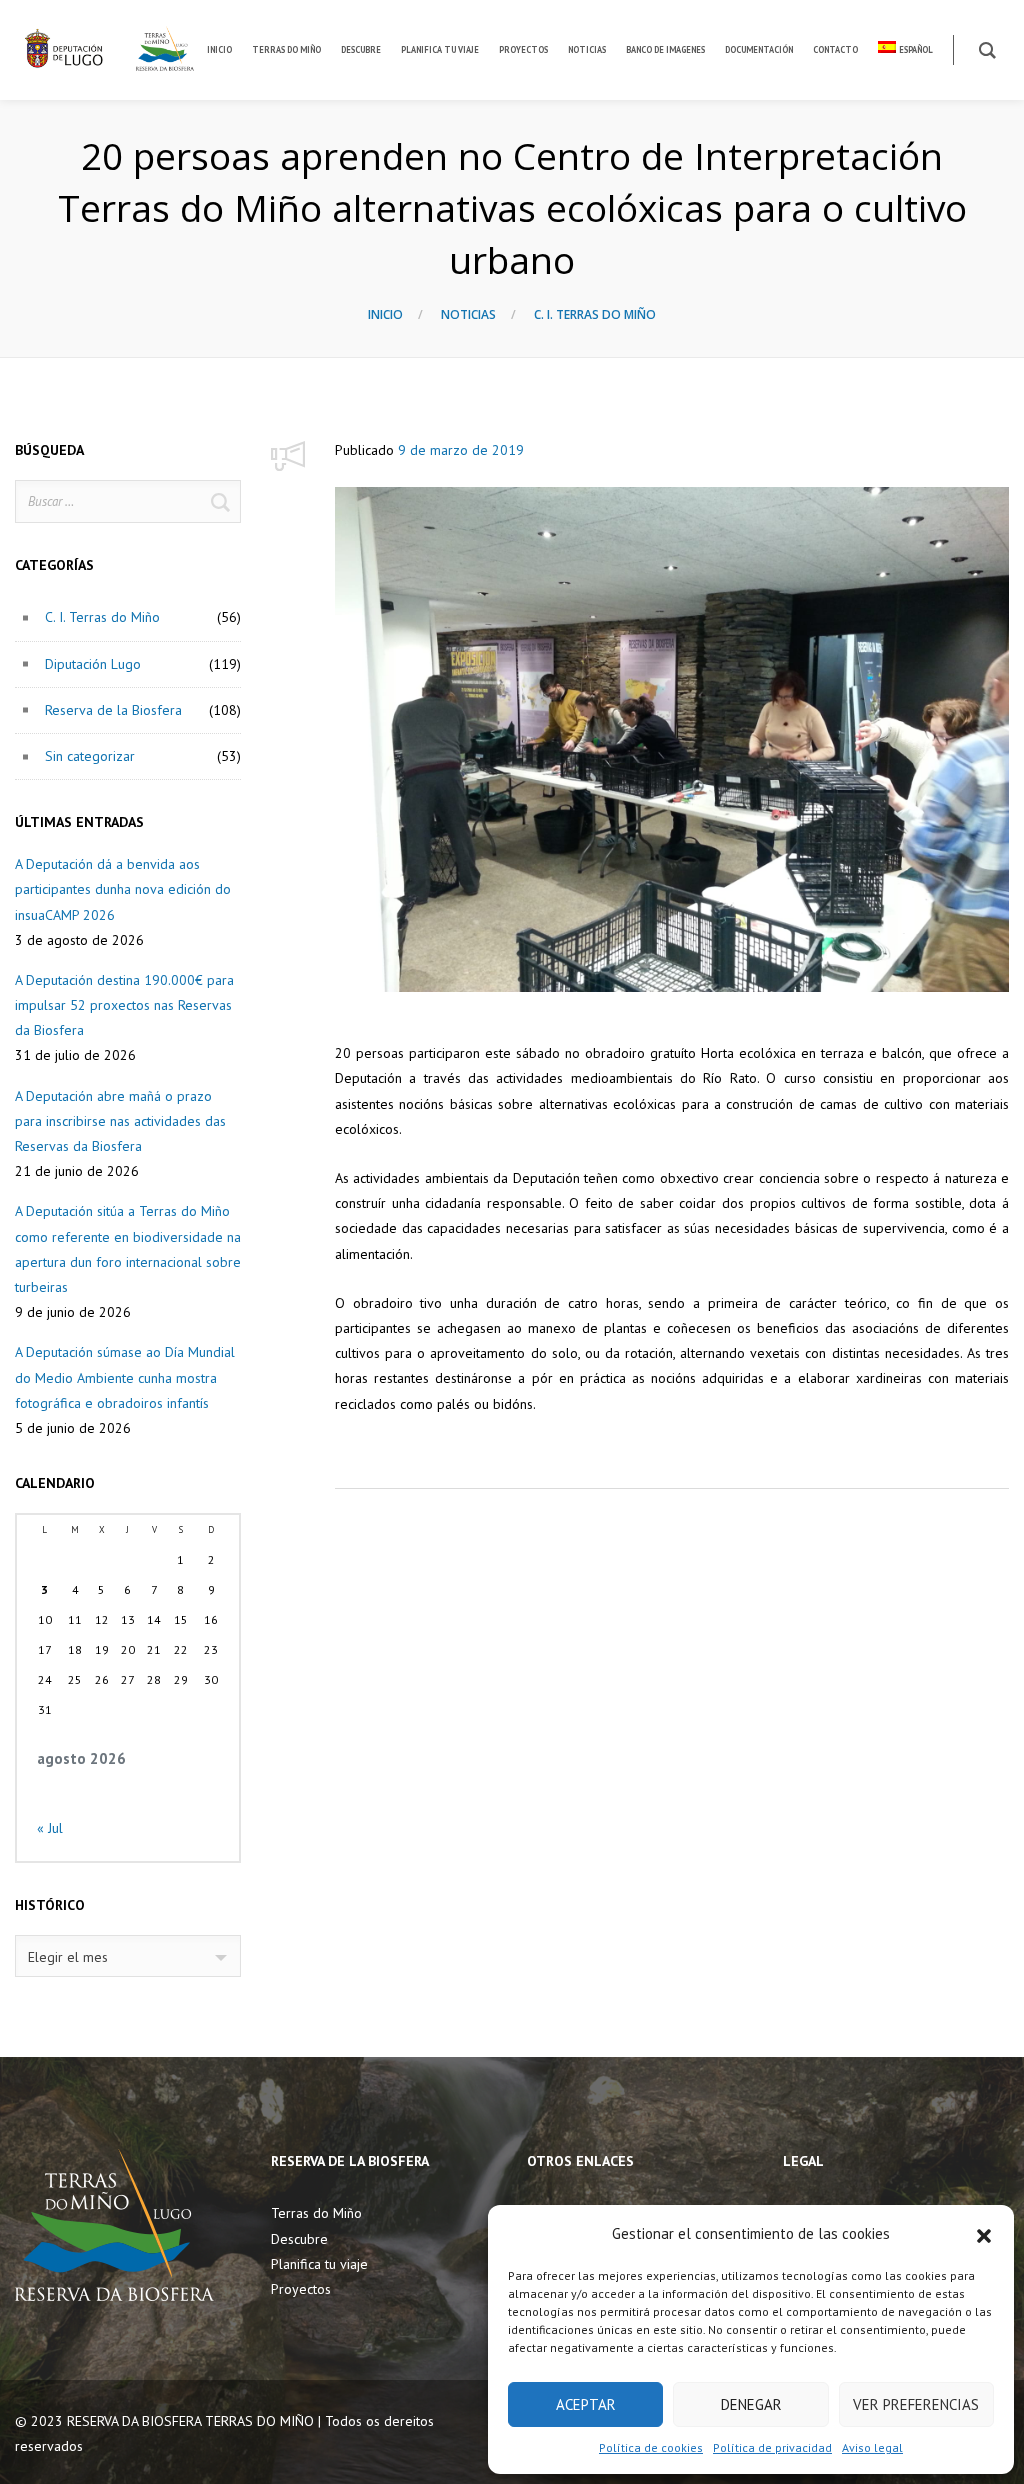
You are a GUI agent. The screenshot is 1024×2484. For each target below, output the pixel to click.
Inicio (385, 314)
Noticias (468, 314)
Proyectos (301, 2289)
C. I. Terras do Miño (595, 314)
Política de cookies (651, 2447)
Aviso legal (872, 2447)
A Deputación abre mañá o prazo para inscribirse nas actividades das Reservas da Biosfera (120, 1121)
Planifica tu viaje (319, 2264)
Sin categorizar (90, 756)
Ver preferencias (916, 2404)
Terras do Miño (316, 2213)
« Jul (50, 1828)
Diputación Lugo (93, 664)
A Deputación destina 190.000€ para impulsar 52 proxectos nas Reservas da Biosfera (124, 1005)
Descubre (299, 2239)
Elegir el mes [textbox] (68, 1957)
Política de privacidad (772, 2447)
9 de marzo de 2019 (461, 450)
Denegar (751, 2404)
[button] (984, 2234)
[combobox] (128, 1956)
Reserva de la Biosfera (113, 710)
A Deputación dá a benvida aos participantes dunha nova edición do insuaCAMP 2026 (123, 889)
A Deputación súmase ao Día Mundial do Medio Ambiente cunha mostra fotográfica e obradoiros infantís (125, 1377)
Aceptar (586, 2404)
